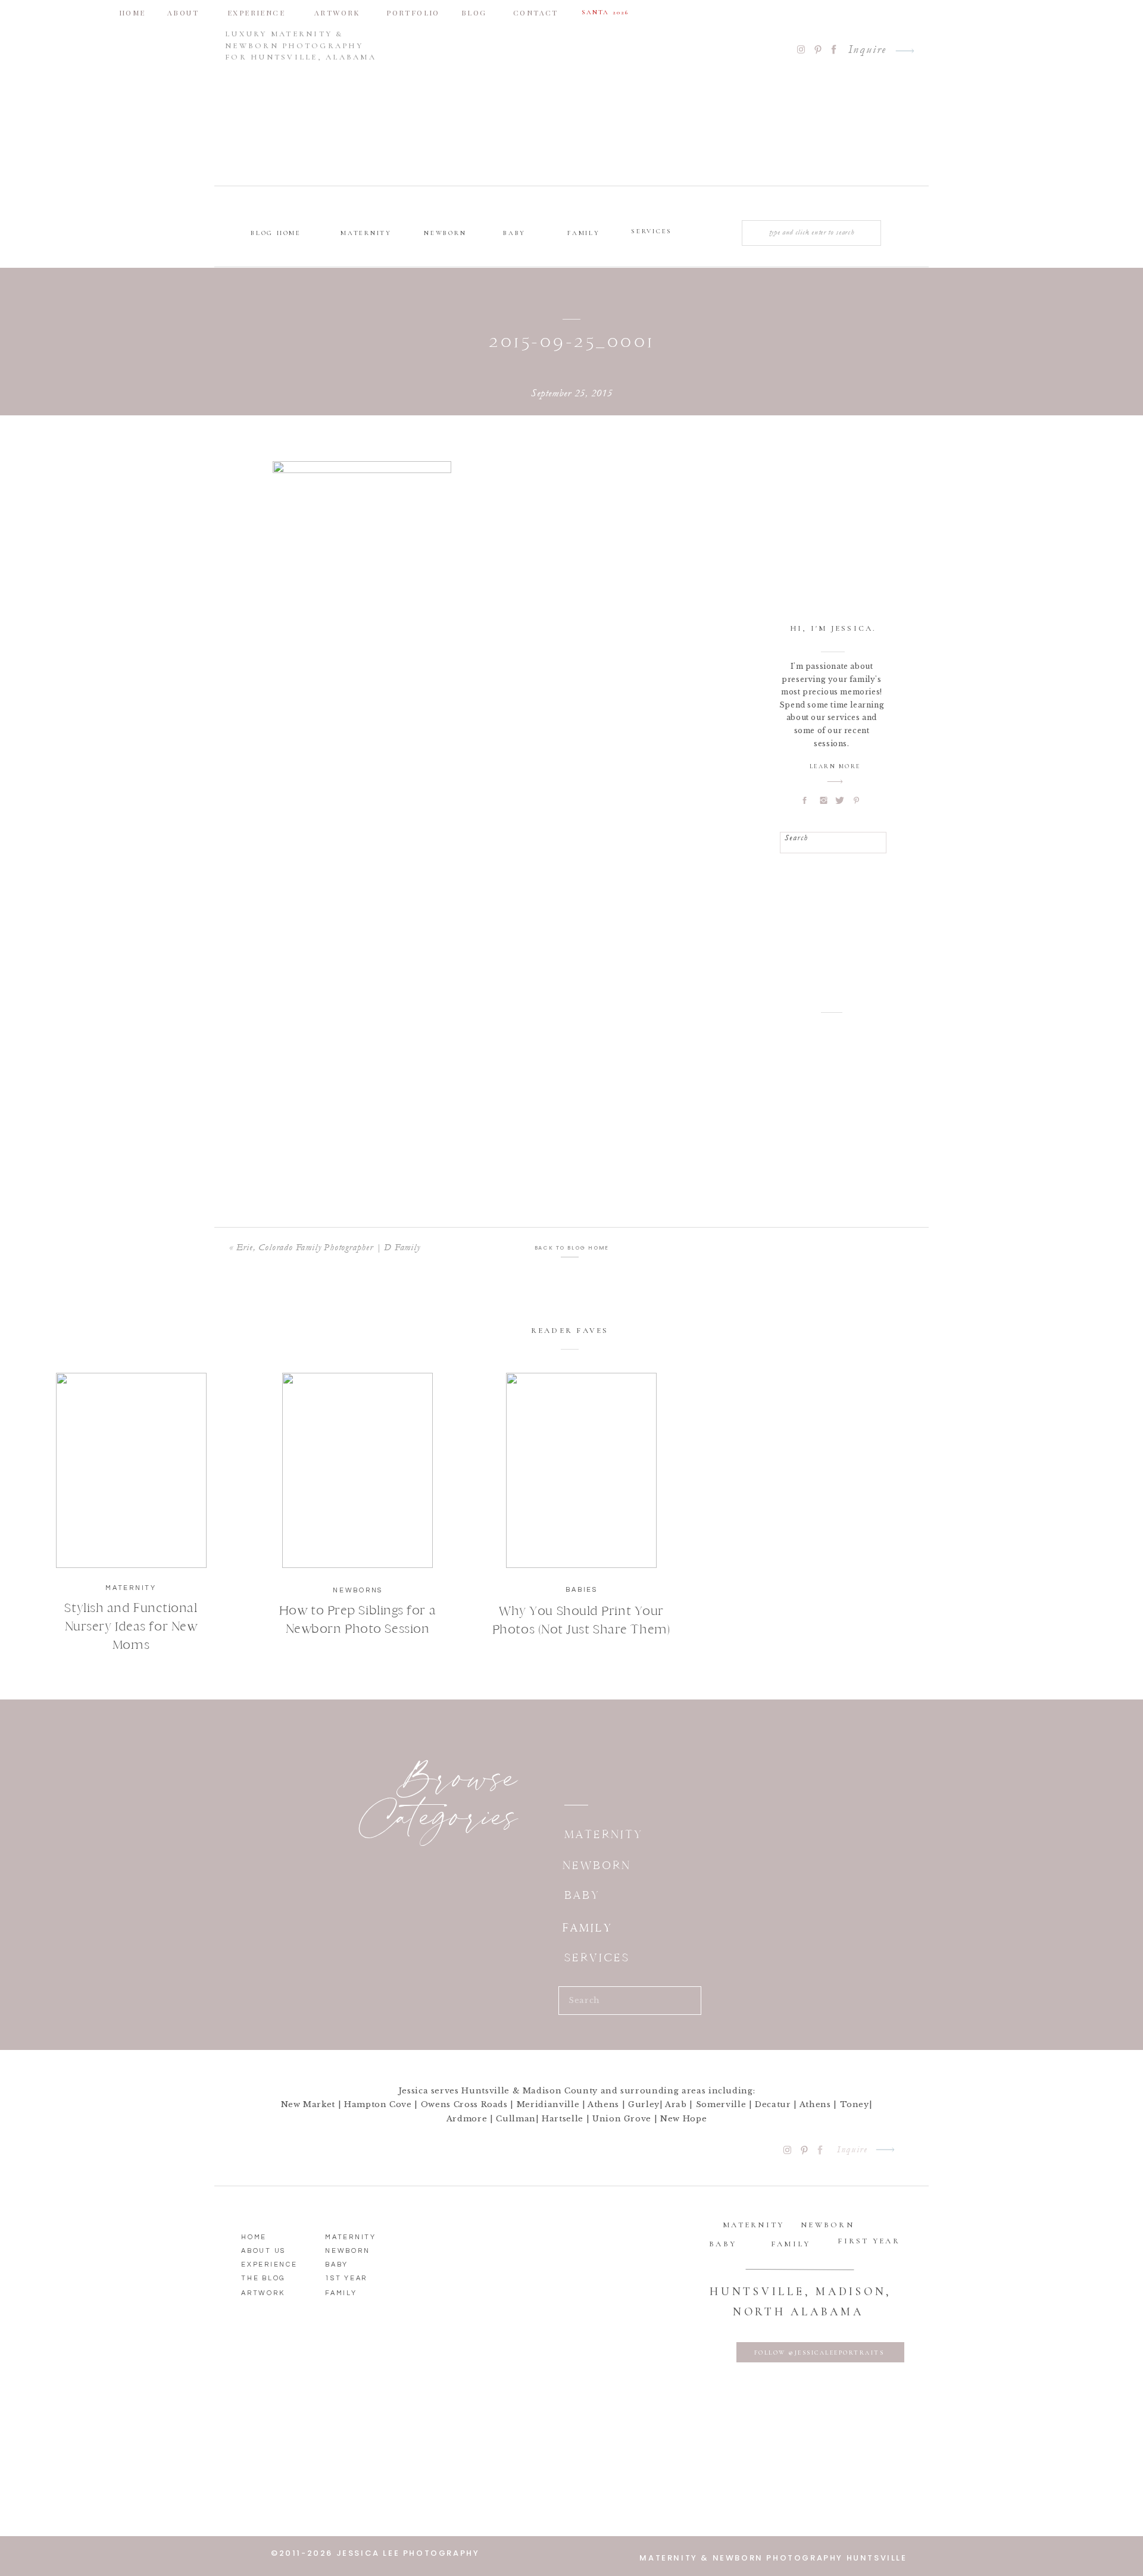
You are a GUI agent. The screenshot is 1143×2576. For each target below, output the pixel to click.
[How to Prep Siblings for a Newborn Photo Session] (357, 1470)
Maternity (131, 1588)
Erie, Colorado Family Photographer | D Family (328, 1247)
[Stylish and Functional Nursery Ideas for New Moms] (131, 1470)
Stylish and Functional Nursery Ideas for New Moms (131, 1626)
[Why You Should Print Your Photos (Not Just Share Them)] (581, 1470)
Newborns (358, 1590)
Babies (582, 1590)
